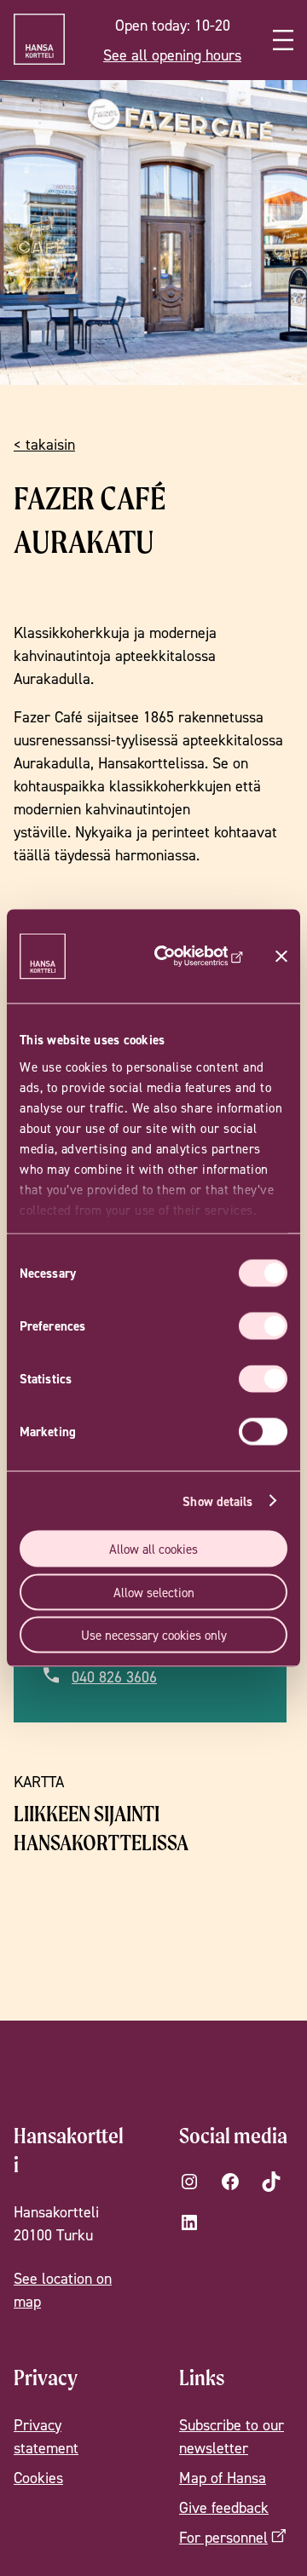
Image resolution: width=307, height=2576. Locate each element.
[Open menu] (283, 40)
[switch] (263, 1326)
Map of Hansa (223, 2478)
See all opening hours (172, 55)
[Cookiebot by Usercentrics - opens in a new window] (193, 957)
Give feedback (224, 2507)
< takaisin (44, 444)
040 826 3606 (114, 1678)
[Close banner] (281, 957)
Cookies (38, 2478)
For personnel (223, 2537)
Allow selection (154, 1592)
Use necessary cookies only (154, 1635)
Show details (217, 1501)
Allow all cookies (153, 1549)
